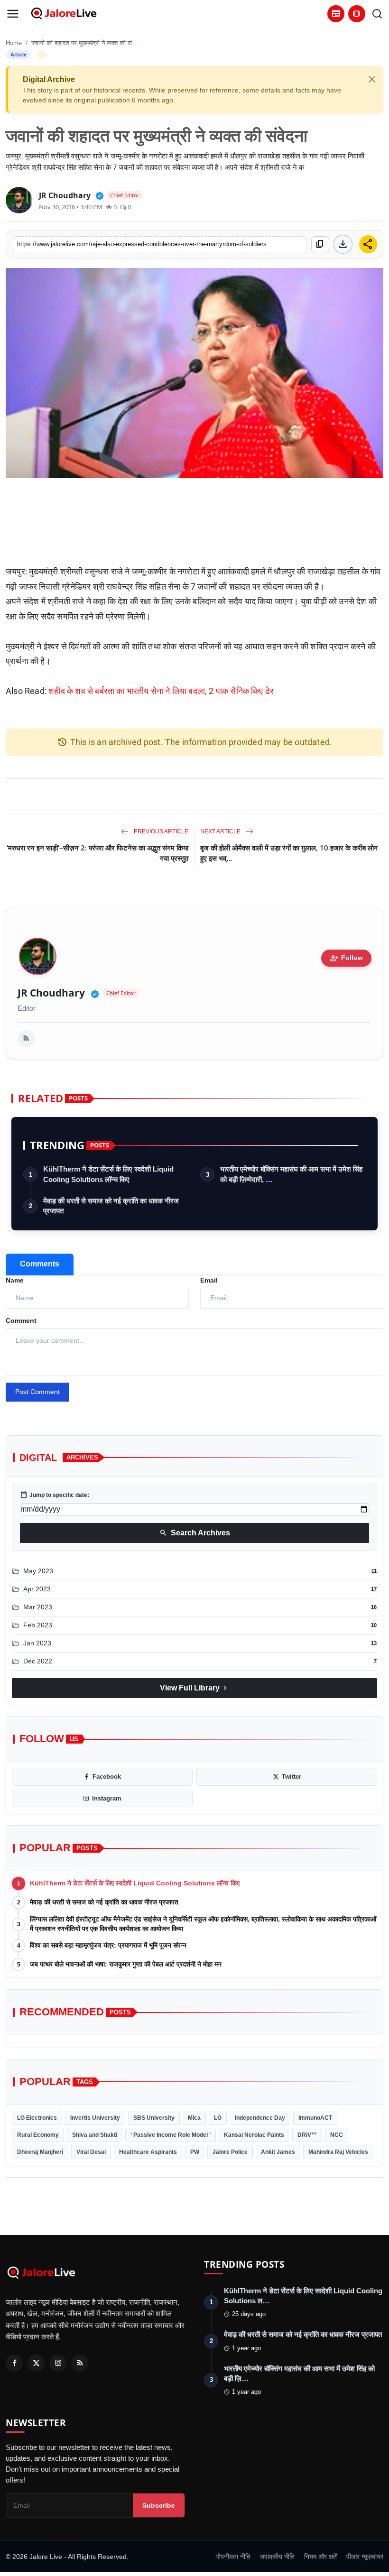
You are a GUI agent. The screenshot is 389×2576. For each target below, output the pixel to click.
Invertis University (95, 2118)
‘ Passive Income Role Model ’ (171, 2135)
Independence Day (260, 2118)
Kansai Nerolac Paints (254, 2135)
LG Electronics (37, 2118)
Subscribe (159, 2505)
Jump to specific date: (55, 1495)
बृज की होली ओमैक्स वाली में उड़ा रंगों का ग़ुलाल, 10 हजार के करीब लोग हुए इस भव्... (289, 853)
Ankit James (278, 2152)
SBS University (154, 2118)
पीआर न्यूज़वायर (365, 2557)
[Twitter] (36, 2363)
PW (195, 2152)
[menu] (13, 14)
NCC (337, 2135)
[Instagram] (58, 2363)
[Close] (372, 79)
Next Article (221, 831)
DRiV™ (307, 2135)
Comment (21, 1320)
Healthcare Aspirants (148, 2152)
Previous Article (160, 831)
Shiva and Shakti (95, 2135)
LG (218, 2118)
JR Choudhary (51, 993)
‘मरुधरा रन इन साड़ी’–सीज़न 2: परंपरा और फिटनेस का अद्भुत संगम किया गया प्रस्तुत (97, 853)
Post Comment (37, 1392)
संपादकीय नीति (277, 2557)
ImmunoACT (315, 2118)
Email (209, 1280)
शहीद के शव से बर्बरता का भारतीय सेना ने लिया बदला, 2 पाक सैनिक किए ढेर (161, 691)
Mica (194, 2118)
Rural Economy (38, 2135)
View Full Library (194, 1688)
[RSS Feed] (26, 1039)
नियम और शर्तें (320, 2557)
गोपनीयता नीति (233, 2557)
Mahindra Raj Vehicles (338, 2152)
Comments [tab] (40, 1264)
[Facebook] (14, 2363)
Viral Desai (91, 2152)
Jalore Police (230, 2152)
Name (15, 1280)
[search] (377, 14)
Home (14, 43)
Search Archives (195, 1533)
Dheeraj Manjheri (40, 2152)
